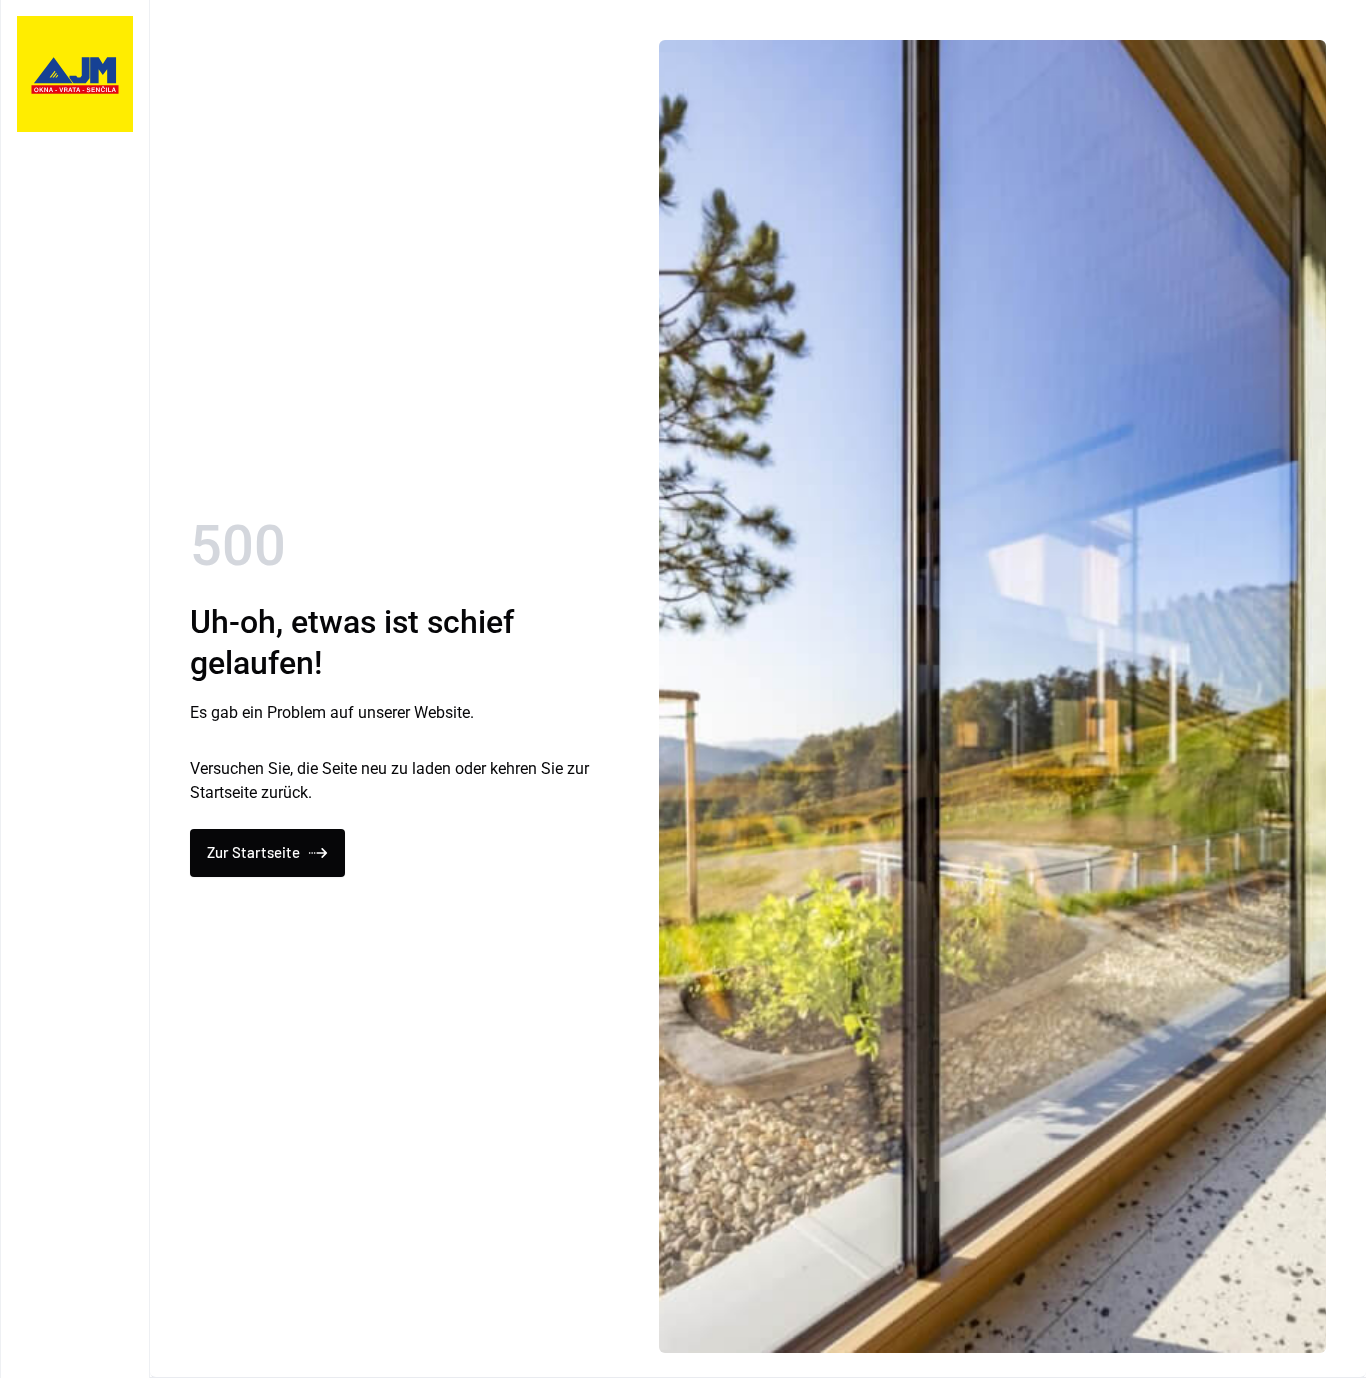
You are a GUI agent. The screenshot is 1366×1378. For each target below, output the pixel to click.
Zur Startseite (253, 852)
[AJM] (75, 74)
